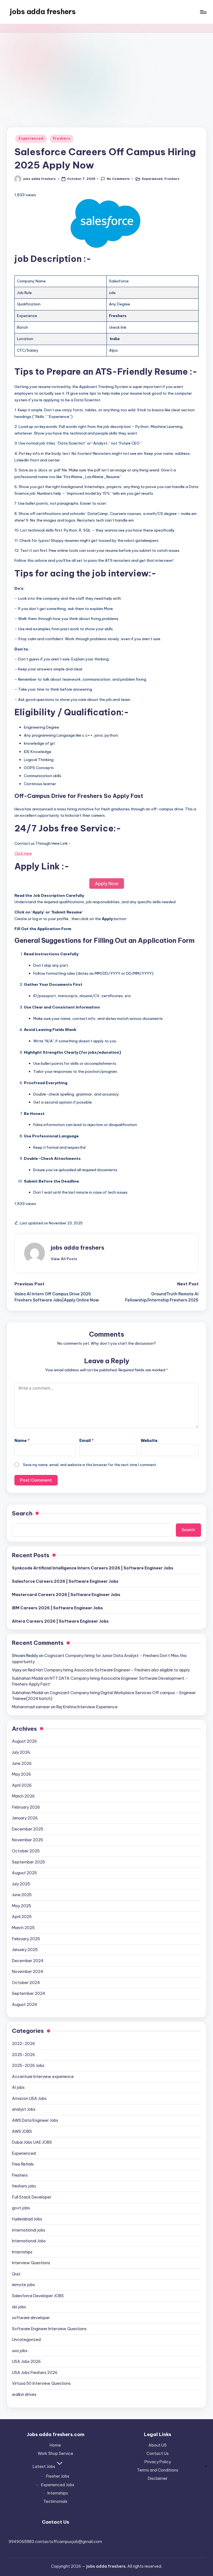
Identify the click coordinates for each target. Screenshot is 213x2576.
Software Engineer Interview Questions (49, 2329)
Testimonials (55, 2501)
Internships (22, 2252)
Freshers (62, 138)
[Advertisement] (106, 74)
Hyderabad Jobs (27, 2219)
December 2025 (28, 1829)
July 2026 (21, 1752)
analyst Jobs (24, 2109)
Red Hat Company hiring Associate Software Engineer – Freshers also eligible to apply (109, 1670)
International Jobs (29, 2241)
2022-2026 (23, 2044)
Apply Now (107, 884)
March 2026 (23, 1796)
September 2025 (28, 1862)
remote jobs (23, 2285)
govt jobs (21, 2208)
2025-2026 (23, 2055)
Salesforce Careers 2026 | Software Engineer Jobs (65, 1581)
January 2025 (25, 1950)
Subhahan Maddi (28, 1678)
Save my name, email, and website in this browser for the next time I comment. (90, 1465)
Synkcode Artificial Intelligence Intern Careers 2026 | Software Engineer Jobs (93, 1568)
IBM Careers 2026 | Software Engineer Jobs (57, 1608)
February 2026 (26, 1807)
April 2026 (22, 1785)
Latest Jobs (44, 2467)
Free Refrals (23, 2164)
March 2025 (23, 1928)
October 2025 (26, 1851)
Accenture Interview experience (43, 2077)
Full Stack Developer (32, 2197)
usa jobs (20, 2351)
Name (22, 1441)
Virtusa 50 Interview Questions (41, 2383)
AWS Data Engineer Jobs (35, 2120)
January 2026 (25, 1818)
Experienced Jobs (58, 2485)
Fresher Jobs (58, 2476)
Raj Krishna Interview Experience (87, 1707)
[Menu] (203, 12)
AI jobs (18, 2087)
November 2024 (28, 1972)
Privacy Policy (158, 2462)
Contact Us (158, 2454)
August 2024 (25, 2005)
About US (158, 2445)
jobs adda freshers (43, 12)
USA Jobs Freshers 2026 (35, 2373)
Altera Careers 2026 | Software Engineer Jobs (60, 1621)
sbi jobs (19, 2307)
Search (22, 1513)
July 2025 (21, 1884)
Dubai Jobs (32, 2142)
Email (87, 1441)
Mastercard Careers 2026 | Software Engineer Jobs (66, 1595)
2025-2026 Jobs (28, 2066)
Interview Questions (31, 2263)
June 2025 (22, 1895)
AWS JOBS (22, 2131)
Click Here (23, 853)
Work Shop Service (55, 2454)
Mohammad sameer (31, 1707)
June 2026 (22, 1763)
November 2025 (27, 1840)
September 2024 (29, 1993)
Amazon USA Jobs (29, 2098)
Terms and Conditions (158, 2470)
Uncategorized (26, 2340)
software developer (31, 2318)
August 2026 (24, 1741)
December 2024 (28, 1961)
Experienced (31, 138)
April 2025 (22, 1917)
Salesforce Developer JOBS (38, 2296)
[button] (64, 1259)
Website (149, 1441)
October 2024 (26, 1983)
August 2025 (24, 1873)
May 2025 (21, 1906)
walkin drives (24, 2394)
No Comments (118, 179)
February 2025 (26, 1939)
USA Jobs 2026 (26, 2361)
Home (55, 2445)
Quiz (16, 2274)
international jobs (29, 2230)
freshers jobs (24, 2186)
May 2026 (21, 1774)
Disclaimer (158, 2478)
